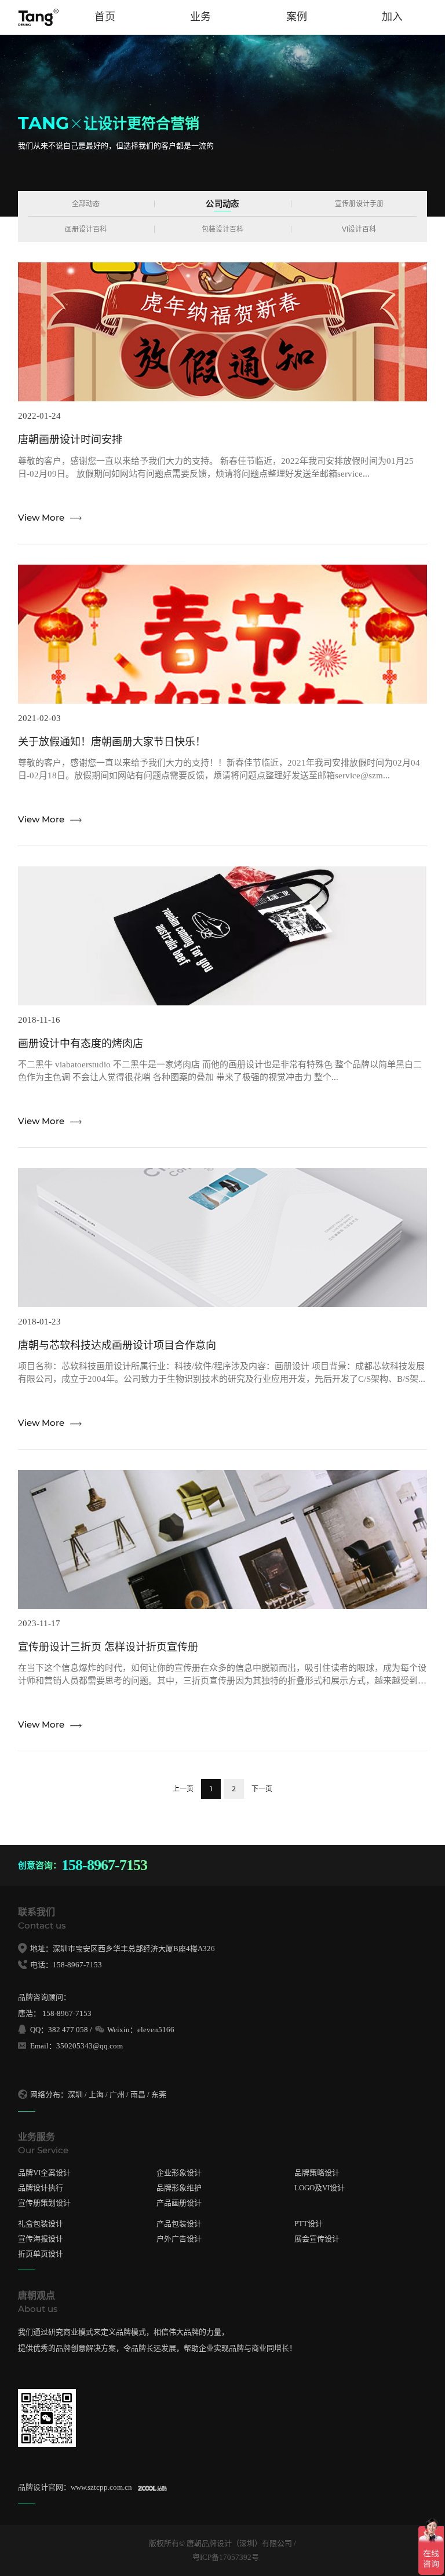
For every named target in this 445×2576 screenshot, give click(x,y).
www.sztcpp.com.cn (101, 2487)
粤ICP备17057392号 (226, 2557)
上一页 (183, 1789)
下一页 (262, 1789)
